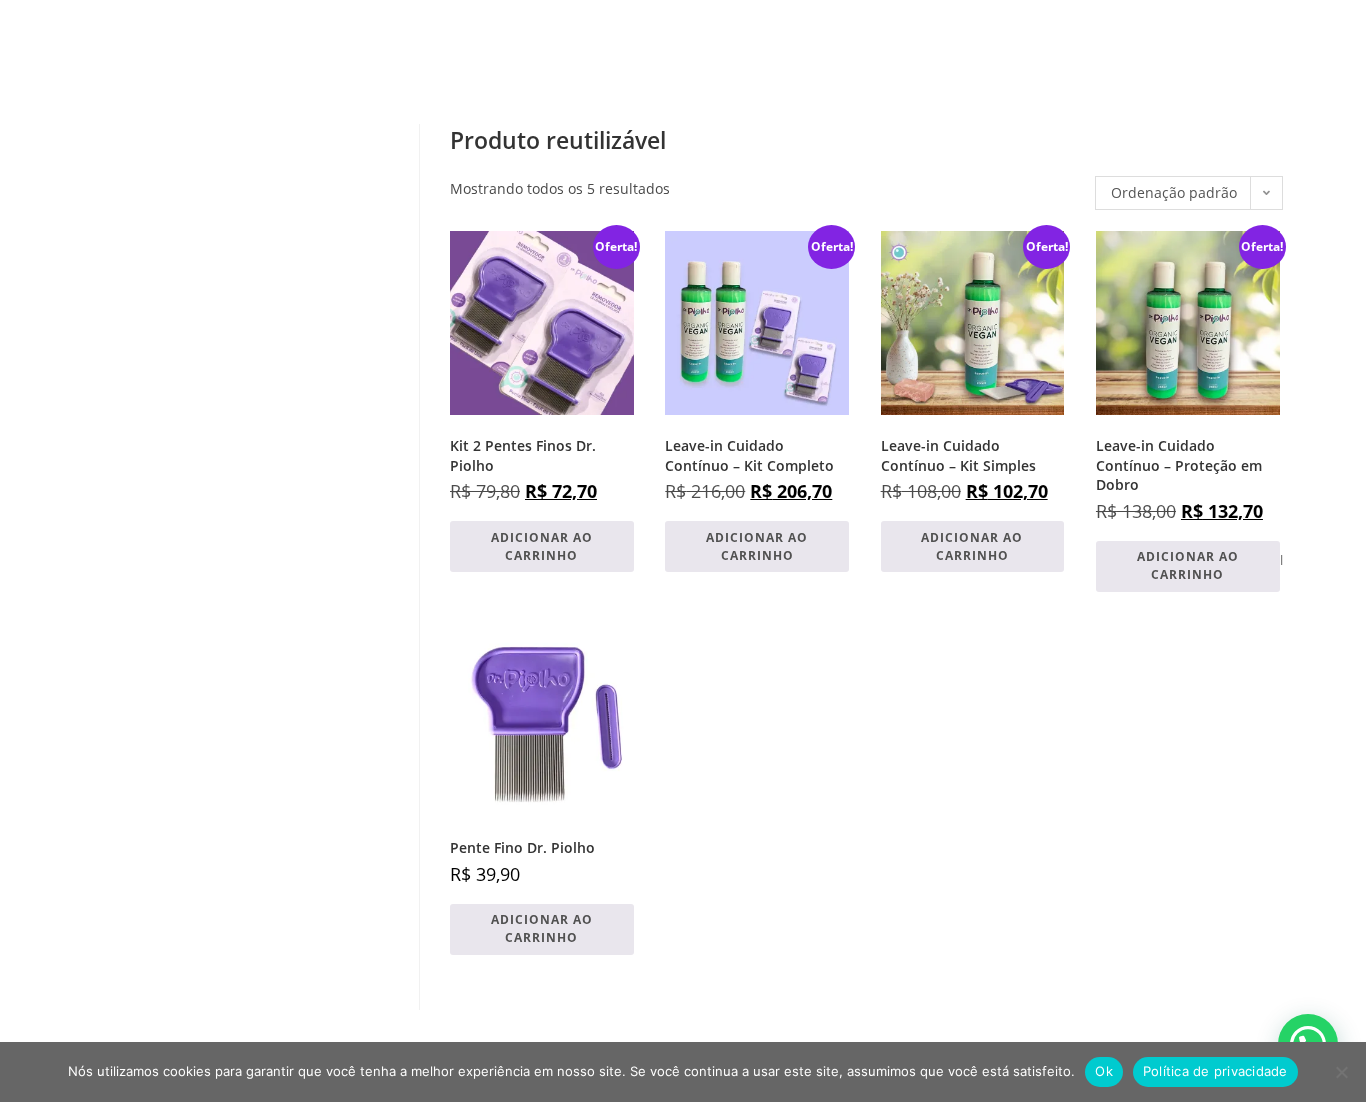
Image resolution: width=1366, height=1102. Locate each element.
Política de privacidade (1215, 1071)
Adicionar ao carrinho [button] (542, 546)
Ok (1104, 1071)
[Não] (1341, 1072)
